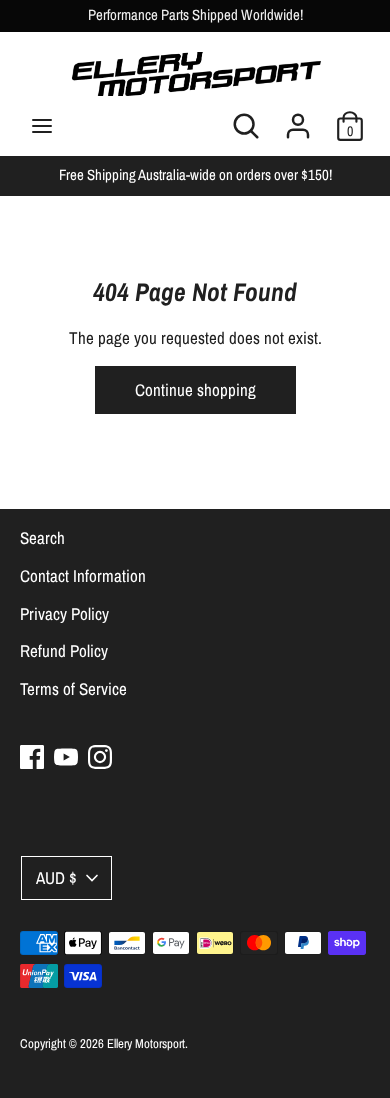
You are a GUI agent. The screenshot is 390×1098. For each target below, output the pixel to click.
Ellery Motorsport (146, 1043)
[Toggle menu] (42, 126)
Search (42, 537)
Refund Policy (64, 650)
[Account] (298, 119)
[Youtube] (66, 756)
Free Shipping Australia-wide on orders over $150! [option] (195, 175)
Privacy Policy (64, 613)
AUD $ (56, 877)
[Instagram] (100, 756)
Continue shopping (195, 389)
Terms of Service (73, 688)
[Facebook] (32, 756)
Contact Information (83, 575)
